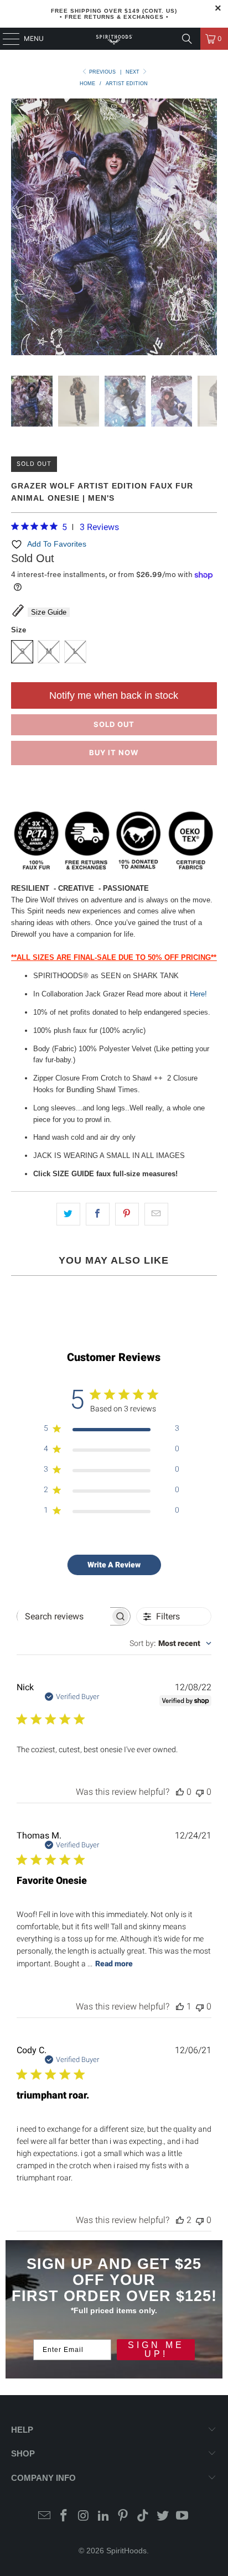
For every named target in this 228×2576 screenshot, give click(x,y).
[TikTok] (143, 2517)
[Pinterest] (123, 2517)
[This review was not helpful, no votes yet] (200, 1792)
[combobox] (170, 1643)
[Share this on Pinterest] (127, 1214)
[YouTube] (183, 2517)
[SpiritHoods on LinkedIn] (103, 2517)
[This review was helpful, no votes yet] (180, 1792)
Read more (114, 1964)
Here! (198, 994)
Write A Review (114, 1565)
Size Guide (49, 612)
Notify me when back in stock (114, 695)
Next (133, 72)
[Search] (187, 39)
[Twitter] (163, 2517)
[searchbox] (64, 1617)
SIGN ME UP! (156, 2349)
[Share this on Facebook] (98, 1214)
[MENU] (6, 39)
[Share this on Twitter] (68, 1214)
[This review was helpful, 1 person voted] (180, 2006)
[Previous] (19, 229)
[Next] (209, 229)
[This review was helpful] (180, 2220)
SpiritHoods (126, 2551)
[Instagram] (84, 2517)
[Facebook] (64, 2517)
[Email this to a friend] (156, 1214)
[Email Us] (44, 2517)
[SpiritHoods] (114, 39)
